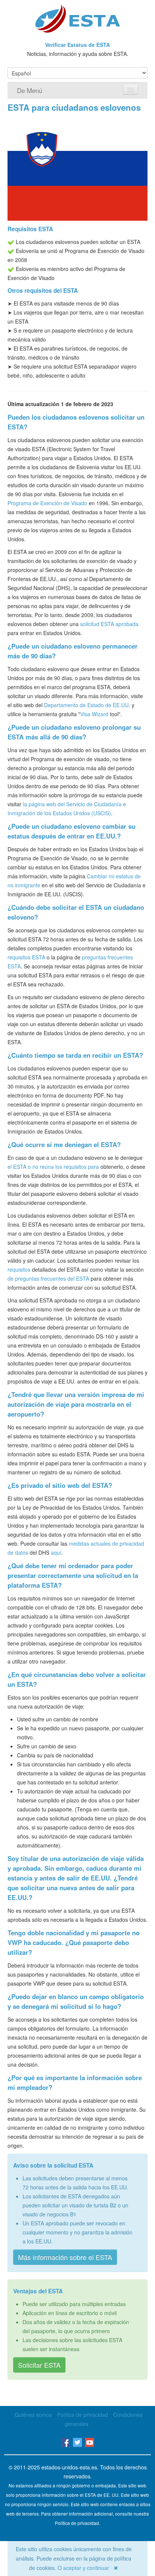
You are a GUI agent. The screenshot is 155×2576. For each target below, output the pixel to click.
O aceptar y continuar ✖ (88, 2568)
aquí (56, 1552)
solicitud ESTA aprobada (109, 624)
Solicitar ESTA (39, 2365)
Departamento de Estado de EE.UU (86, 705)
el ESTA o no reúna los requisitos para (53, 1167)
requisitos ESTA (26, 957)
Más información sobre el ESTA (65, 2257)
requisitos (19, 1269)
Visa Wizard (94, 714)
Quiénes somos (33, 2415)
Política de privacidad (83, 2415)
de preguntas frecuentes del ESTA (48, 1278)
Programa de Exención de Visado (47, 503)
